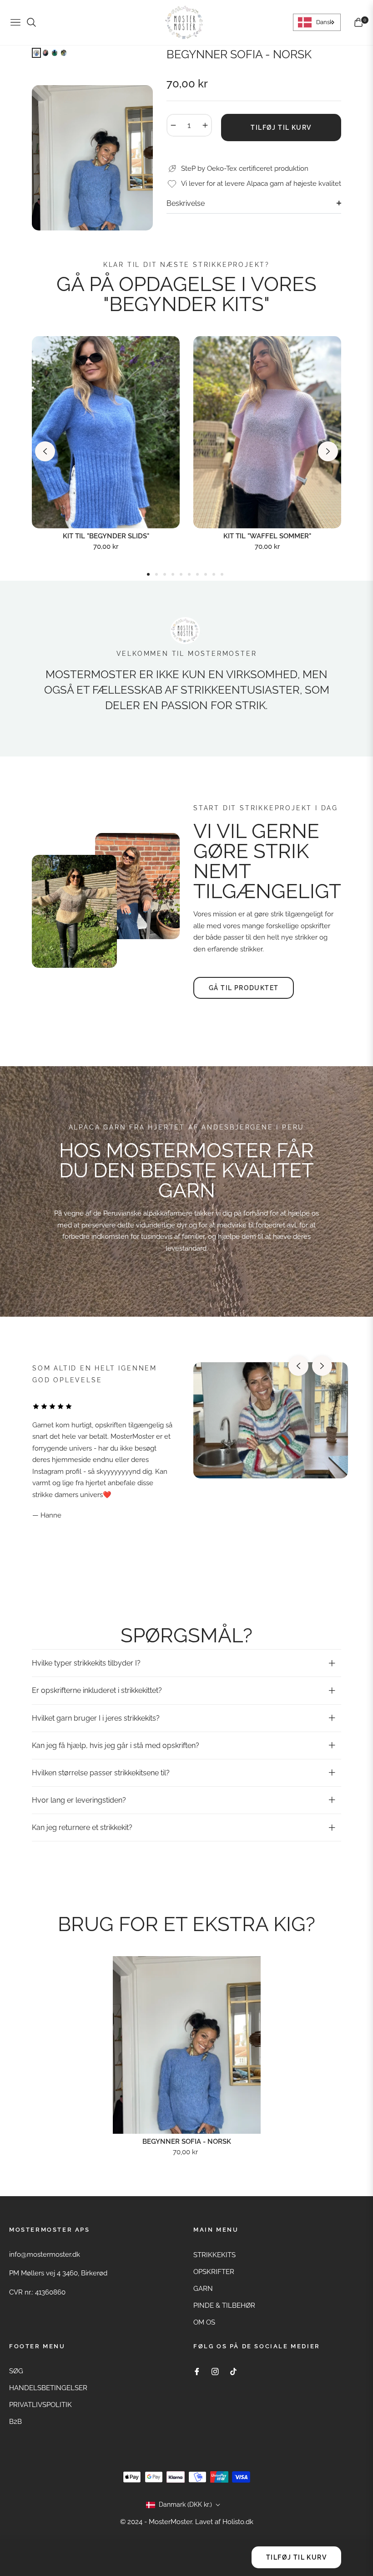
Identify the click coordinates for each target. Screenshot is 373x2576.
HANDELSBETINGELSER (48, 2388)
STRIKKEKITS (214, 2255)
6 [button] (189, 574)
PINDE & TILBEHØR (224, 2305)
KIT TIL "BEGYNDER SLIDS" (106, 536)
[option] (92, 158)
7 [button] (197, 574)
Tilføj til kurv (296, 2557)
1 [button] (148, 574)
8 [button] (206, 574)
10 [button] (222, 574)
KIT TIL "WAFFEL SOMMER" (267, 536)
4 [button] (173, 574)
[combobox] (317, 22)
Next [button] (328, 451)
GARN (203, 2289)
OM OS (204, 2322)
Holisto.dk (238, 2522)
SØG (16, 2371)
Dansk (325, 22)
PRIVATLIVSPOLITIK (40, 2405)
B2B (15, 2422)
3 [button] (165, 574)
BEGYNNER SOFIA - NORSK (187, 2142)
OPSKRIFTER (214, 2272)
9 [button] (214, 574)
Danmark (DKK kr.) (185, 2504)
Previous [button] (45, 451)
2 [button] (156, 574)
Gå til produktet (244, 988)
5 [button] (181, 574)
